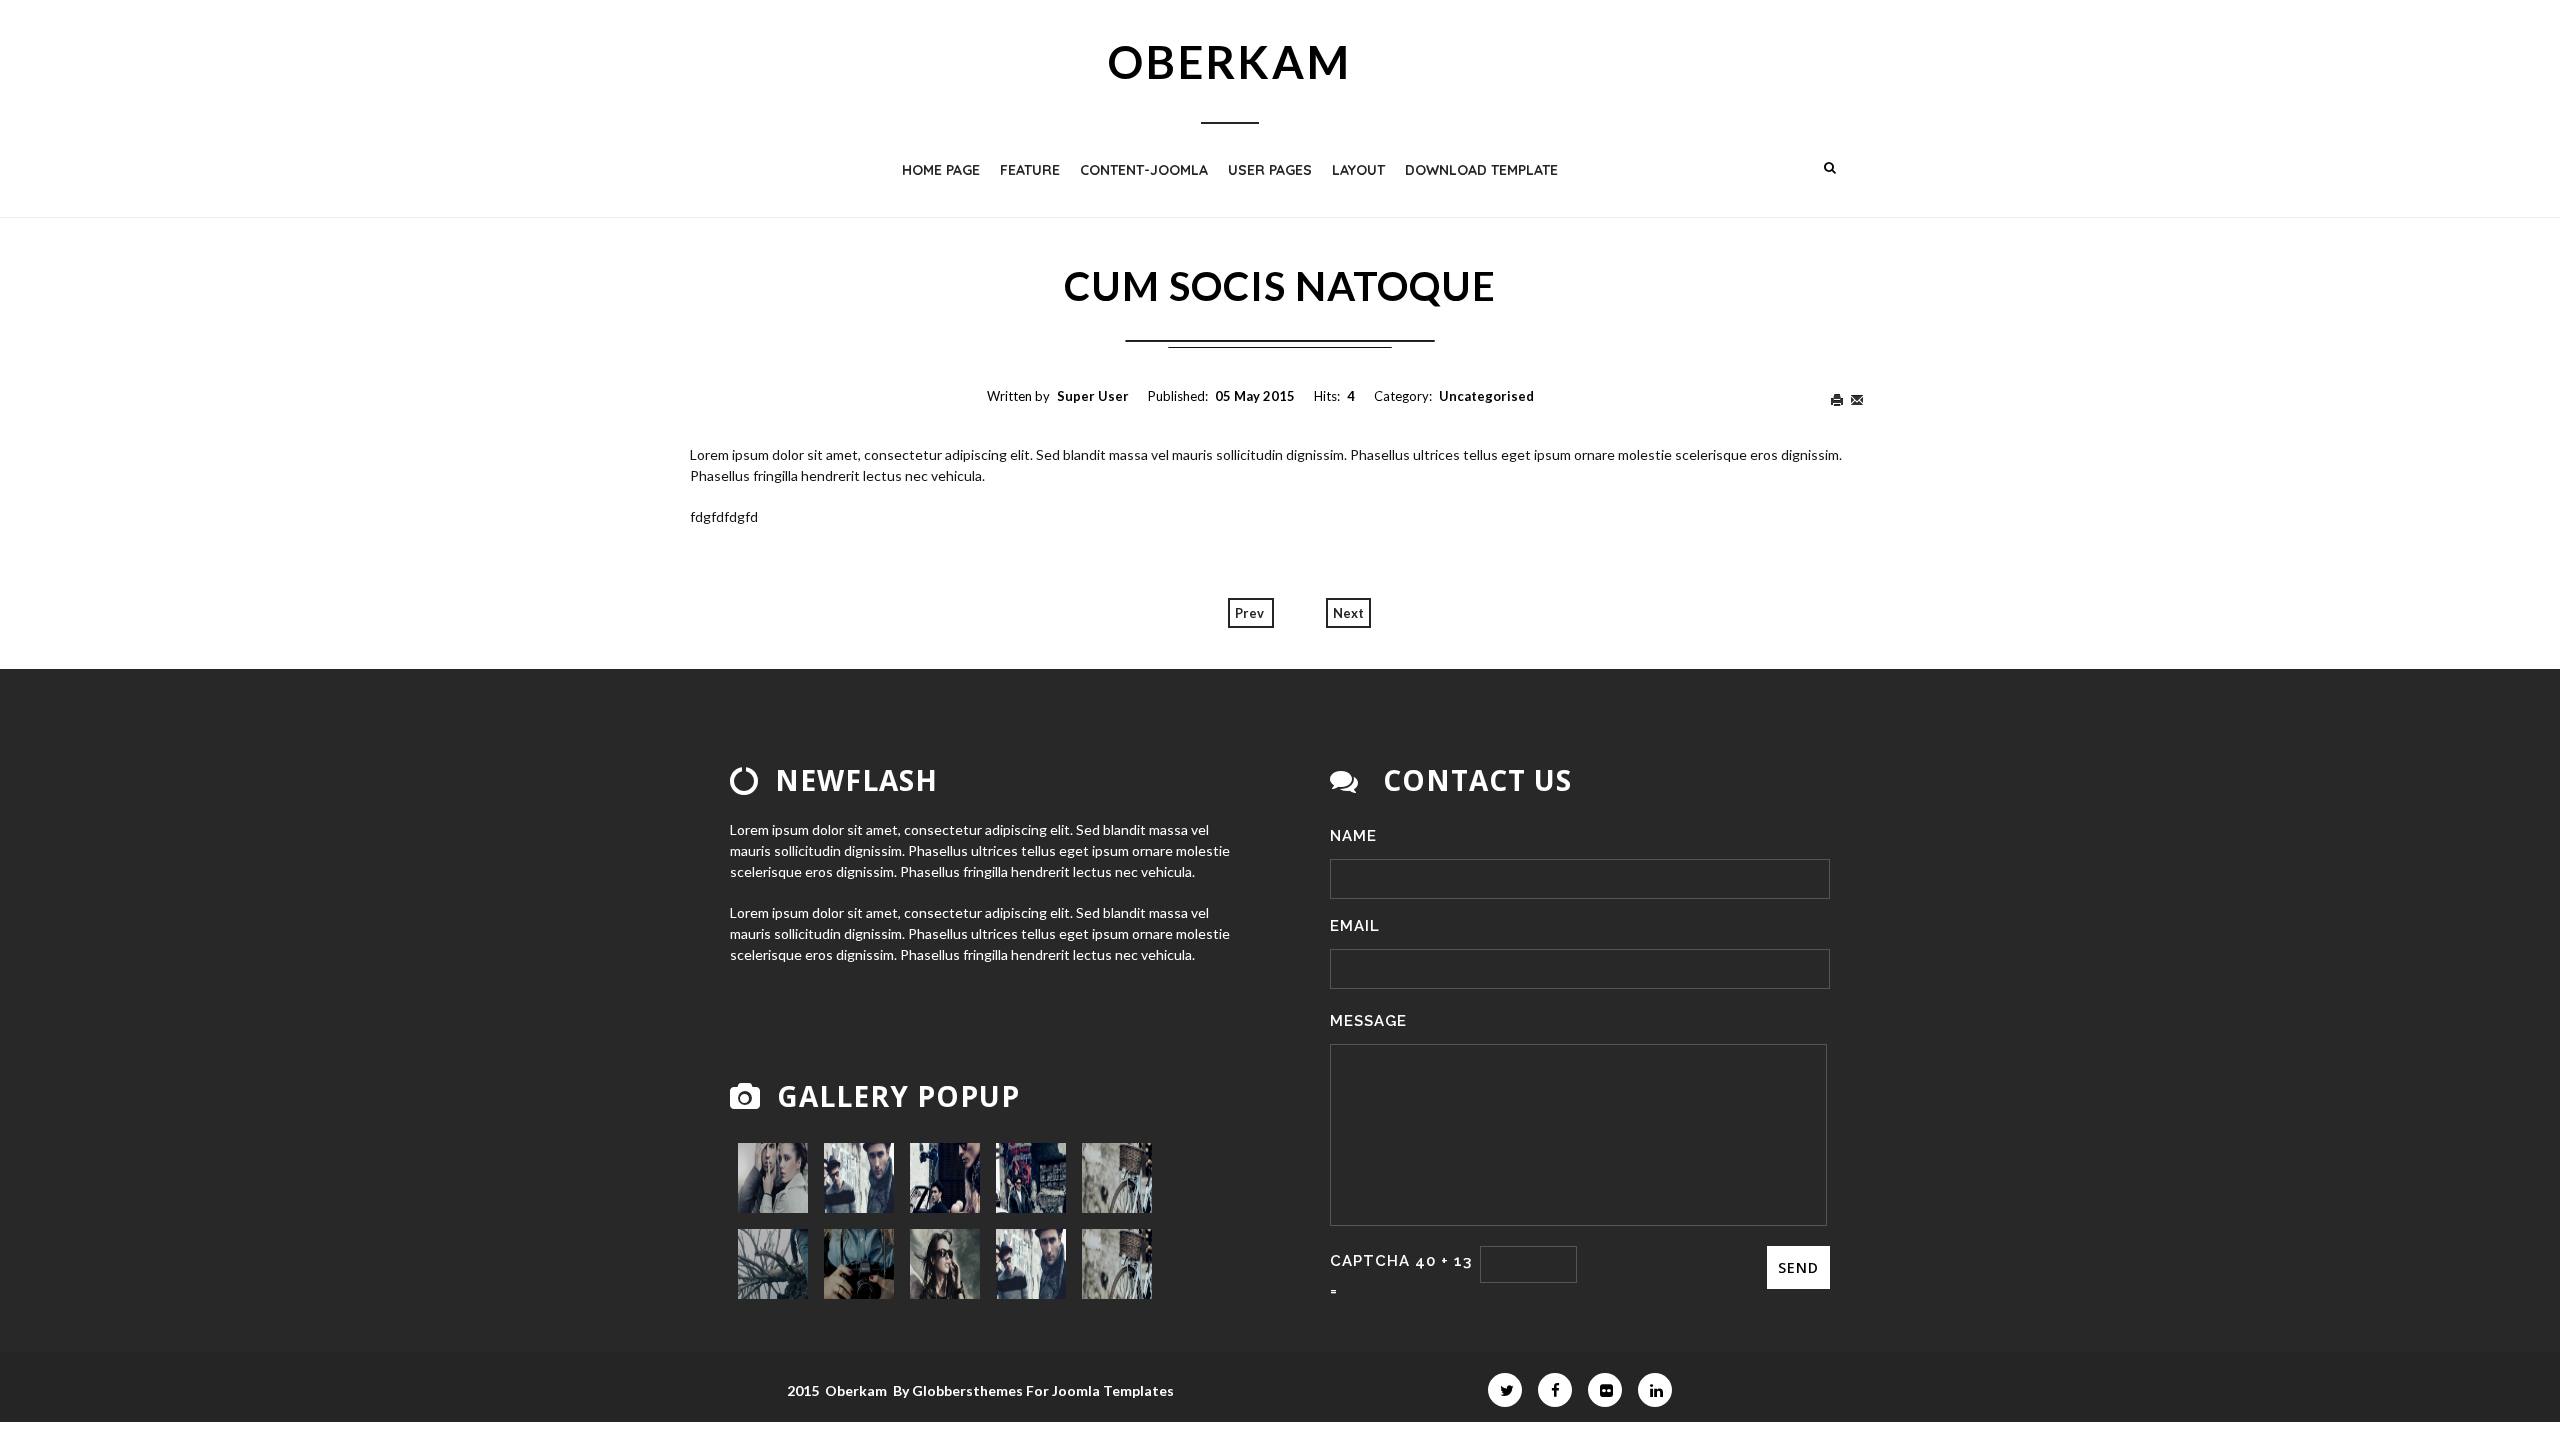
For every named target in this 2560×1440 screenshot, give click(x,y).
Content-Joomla (1144, 170)
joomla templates (1113, 1390)
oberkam (1230, 62)
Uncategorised (1486, 396)
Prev (1251, 613)
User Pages (1270, 170)
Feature (1030, 170)
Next (1348, 613)
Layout (1358, 170)
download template (1481, 170)
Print (1840, 401)
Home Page (941, 170)
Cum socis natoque (1280, 286)
